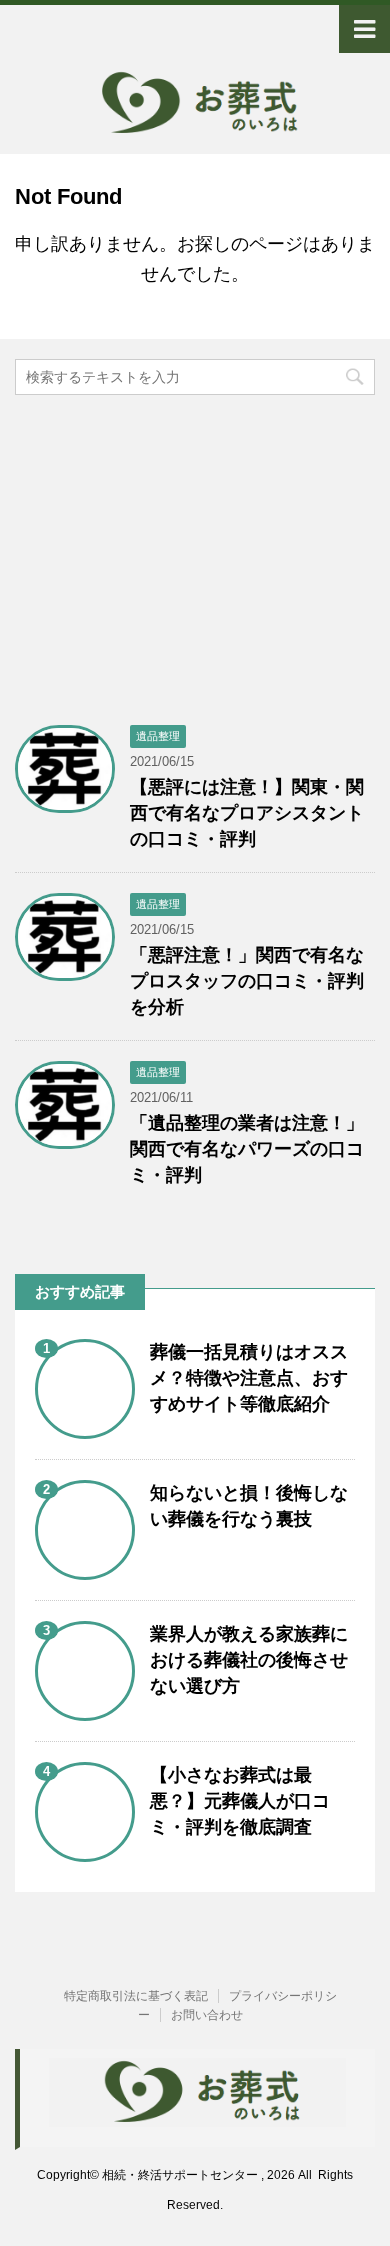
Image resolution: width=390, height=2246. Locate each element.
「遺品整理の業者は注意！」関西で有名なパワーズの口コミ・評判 (247, 1149)
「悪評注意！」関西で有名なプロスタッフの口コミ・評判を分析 (247, 981)
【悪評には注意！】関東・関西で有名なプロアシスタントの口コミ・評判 (247, 813)
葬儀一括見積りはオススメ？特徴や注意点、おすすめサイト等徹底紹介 (249, 1378)
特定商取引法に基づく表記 (136, 1996)
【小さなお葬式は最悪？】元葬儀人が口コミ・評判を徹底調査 (240, 1801)
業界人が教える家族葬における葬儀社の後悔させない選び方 (249, 1660)
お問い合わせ (207, 2015)
